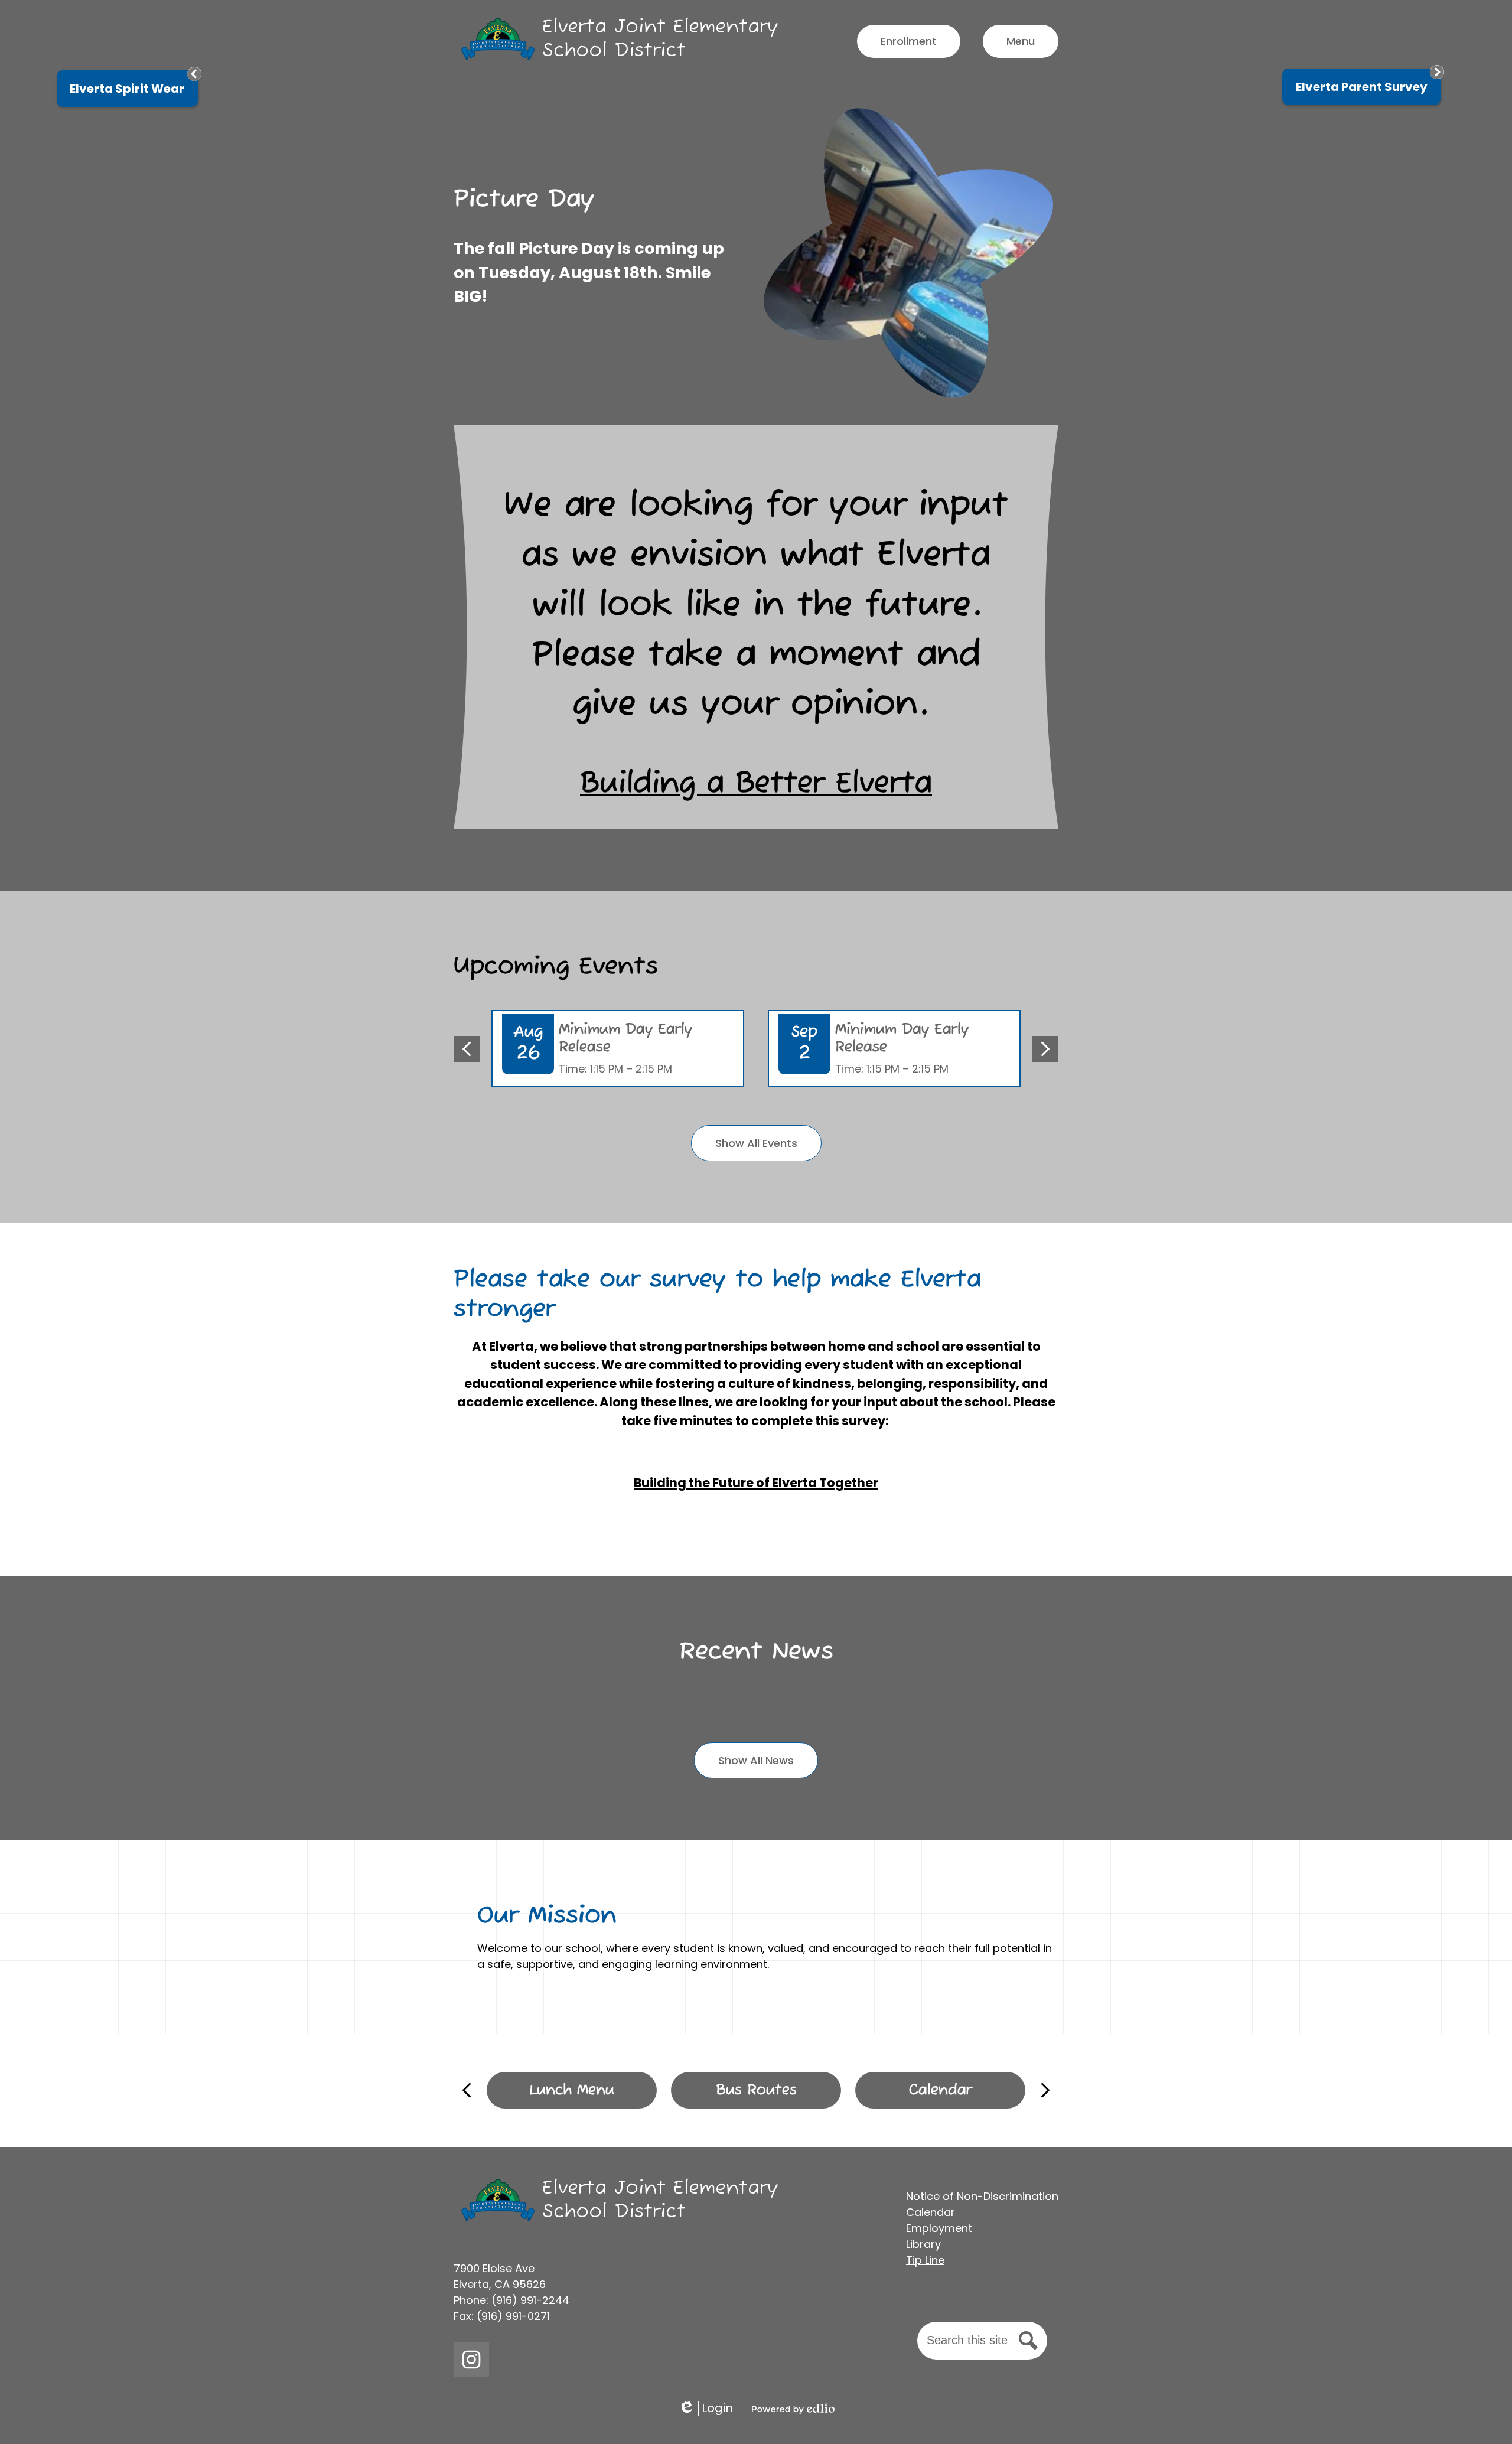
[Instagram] (471, 2360)
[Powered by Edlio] (793, 2409)
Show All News (756, 1760)
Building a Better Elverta (756, 784)
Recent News (756, 1652)
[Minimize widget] (194, 74)
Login (706, 2408)
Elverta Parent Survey (1362, 87)
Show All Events (756, 1143)
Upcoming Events (556, 967)
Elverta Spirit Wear (127, 89)
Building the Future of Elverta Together (756, 1483)
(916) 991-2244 (530, 2300)
